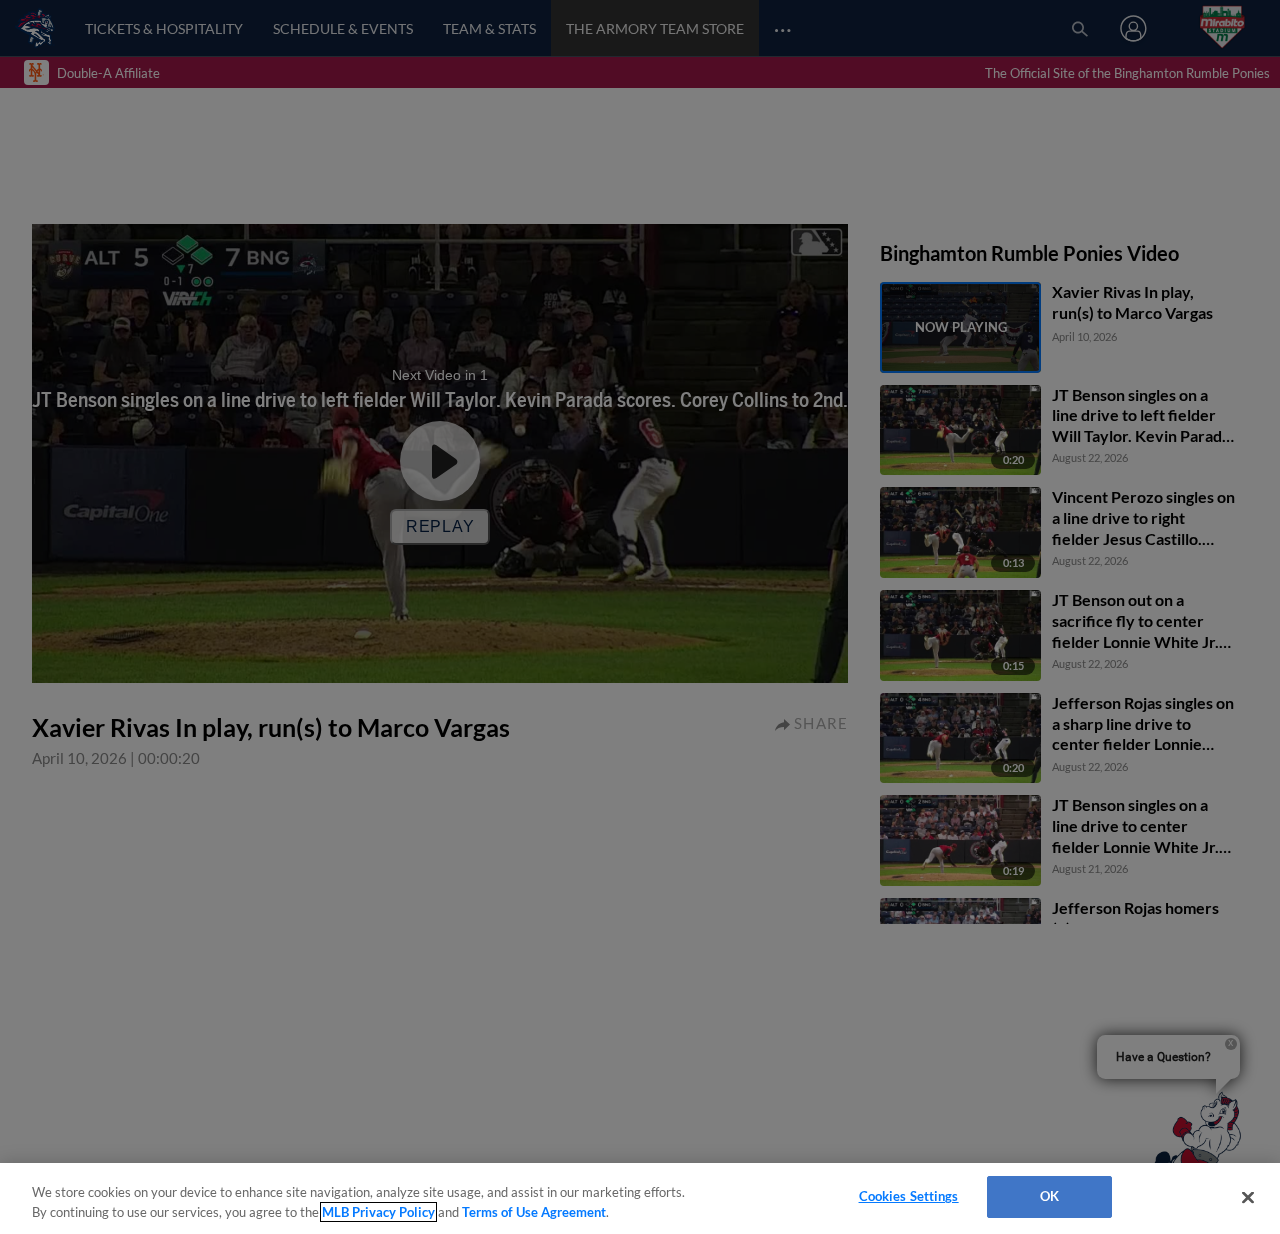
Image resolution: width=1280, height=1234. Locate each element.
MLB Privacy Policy (378, 1212)
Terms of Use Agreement (534, 1212)
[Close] (1248, 1197)
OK (1049, 1196)
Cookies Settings (909, 1196)
